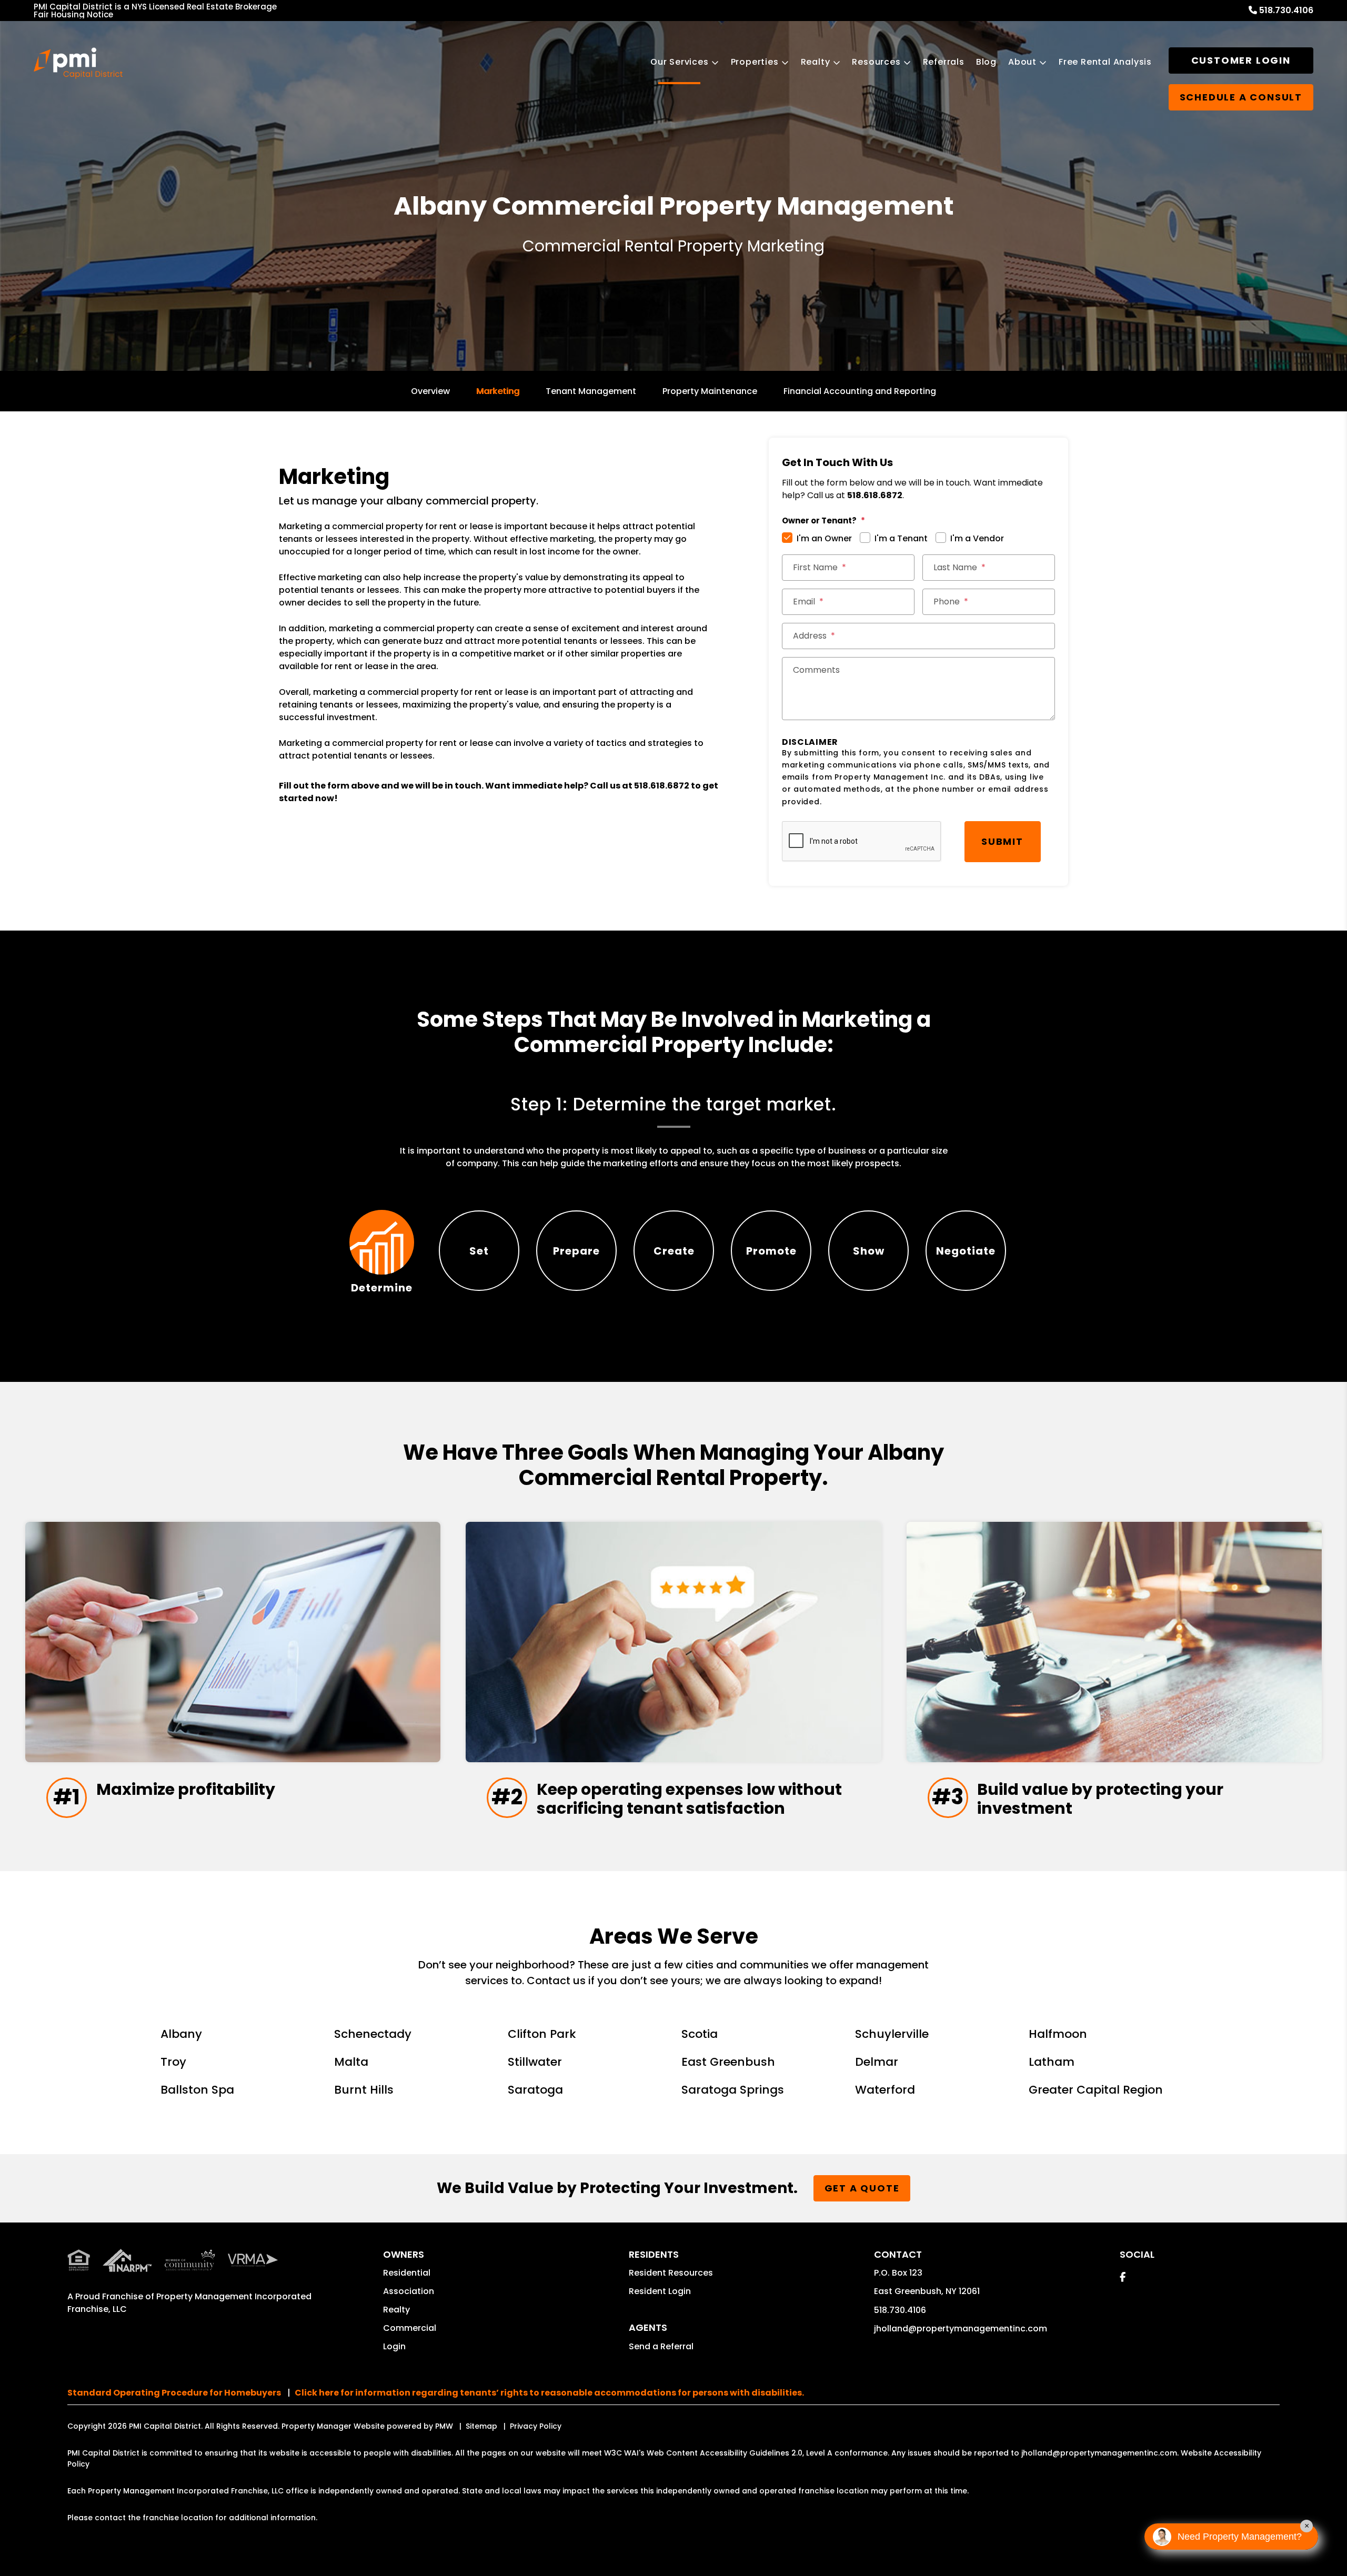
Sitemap (481, 2426)
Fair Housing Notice (73, 14)
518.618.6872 (662, 786)
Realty (816, 62)
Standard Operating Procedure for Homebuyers (174, 2393)
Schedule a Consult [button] (1241, 97)
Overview (430, 391)
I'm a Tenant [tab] (901, 538)
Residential (407, 2273)
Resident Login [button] (660, 2291)
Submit (1002, 841)
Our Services (680, 62)
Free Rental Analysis (1105, 62)
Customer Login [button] (1241, 60)
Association (409, 2291)
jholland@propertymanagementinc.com (961, 2328)
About (1022, 62)
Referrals (944, 62)
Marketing (498, 391)
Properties (755, 62)
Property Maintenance (710, 391)
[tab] (382, 1251)
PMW (444, 2426)
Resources (876, 62)
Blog (986, 62)
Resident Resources (671, 2273)
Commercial (410, 2328)
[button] (1123, 2277)
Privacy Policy (536, 2426)
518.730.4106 (1286, 10)
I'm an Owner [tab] (824, 538)
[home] (78, 63)
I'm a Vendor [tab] (977, 538)
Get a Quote (862, 2188)
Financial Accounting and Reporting (860, 391)
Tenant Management (591, 391)
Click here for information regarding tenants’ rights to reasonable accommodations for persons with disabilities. (549, 2393)
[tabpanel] (673, 1132)
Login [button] (394, 2346)
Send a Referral (661, 2346)
